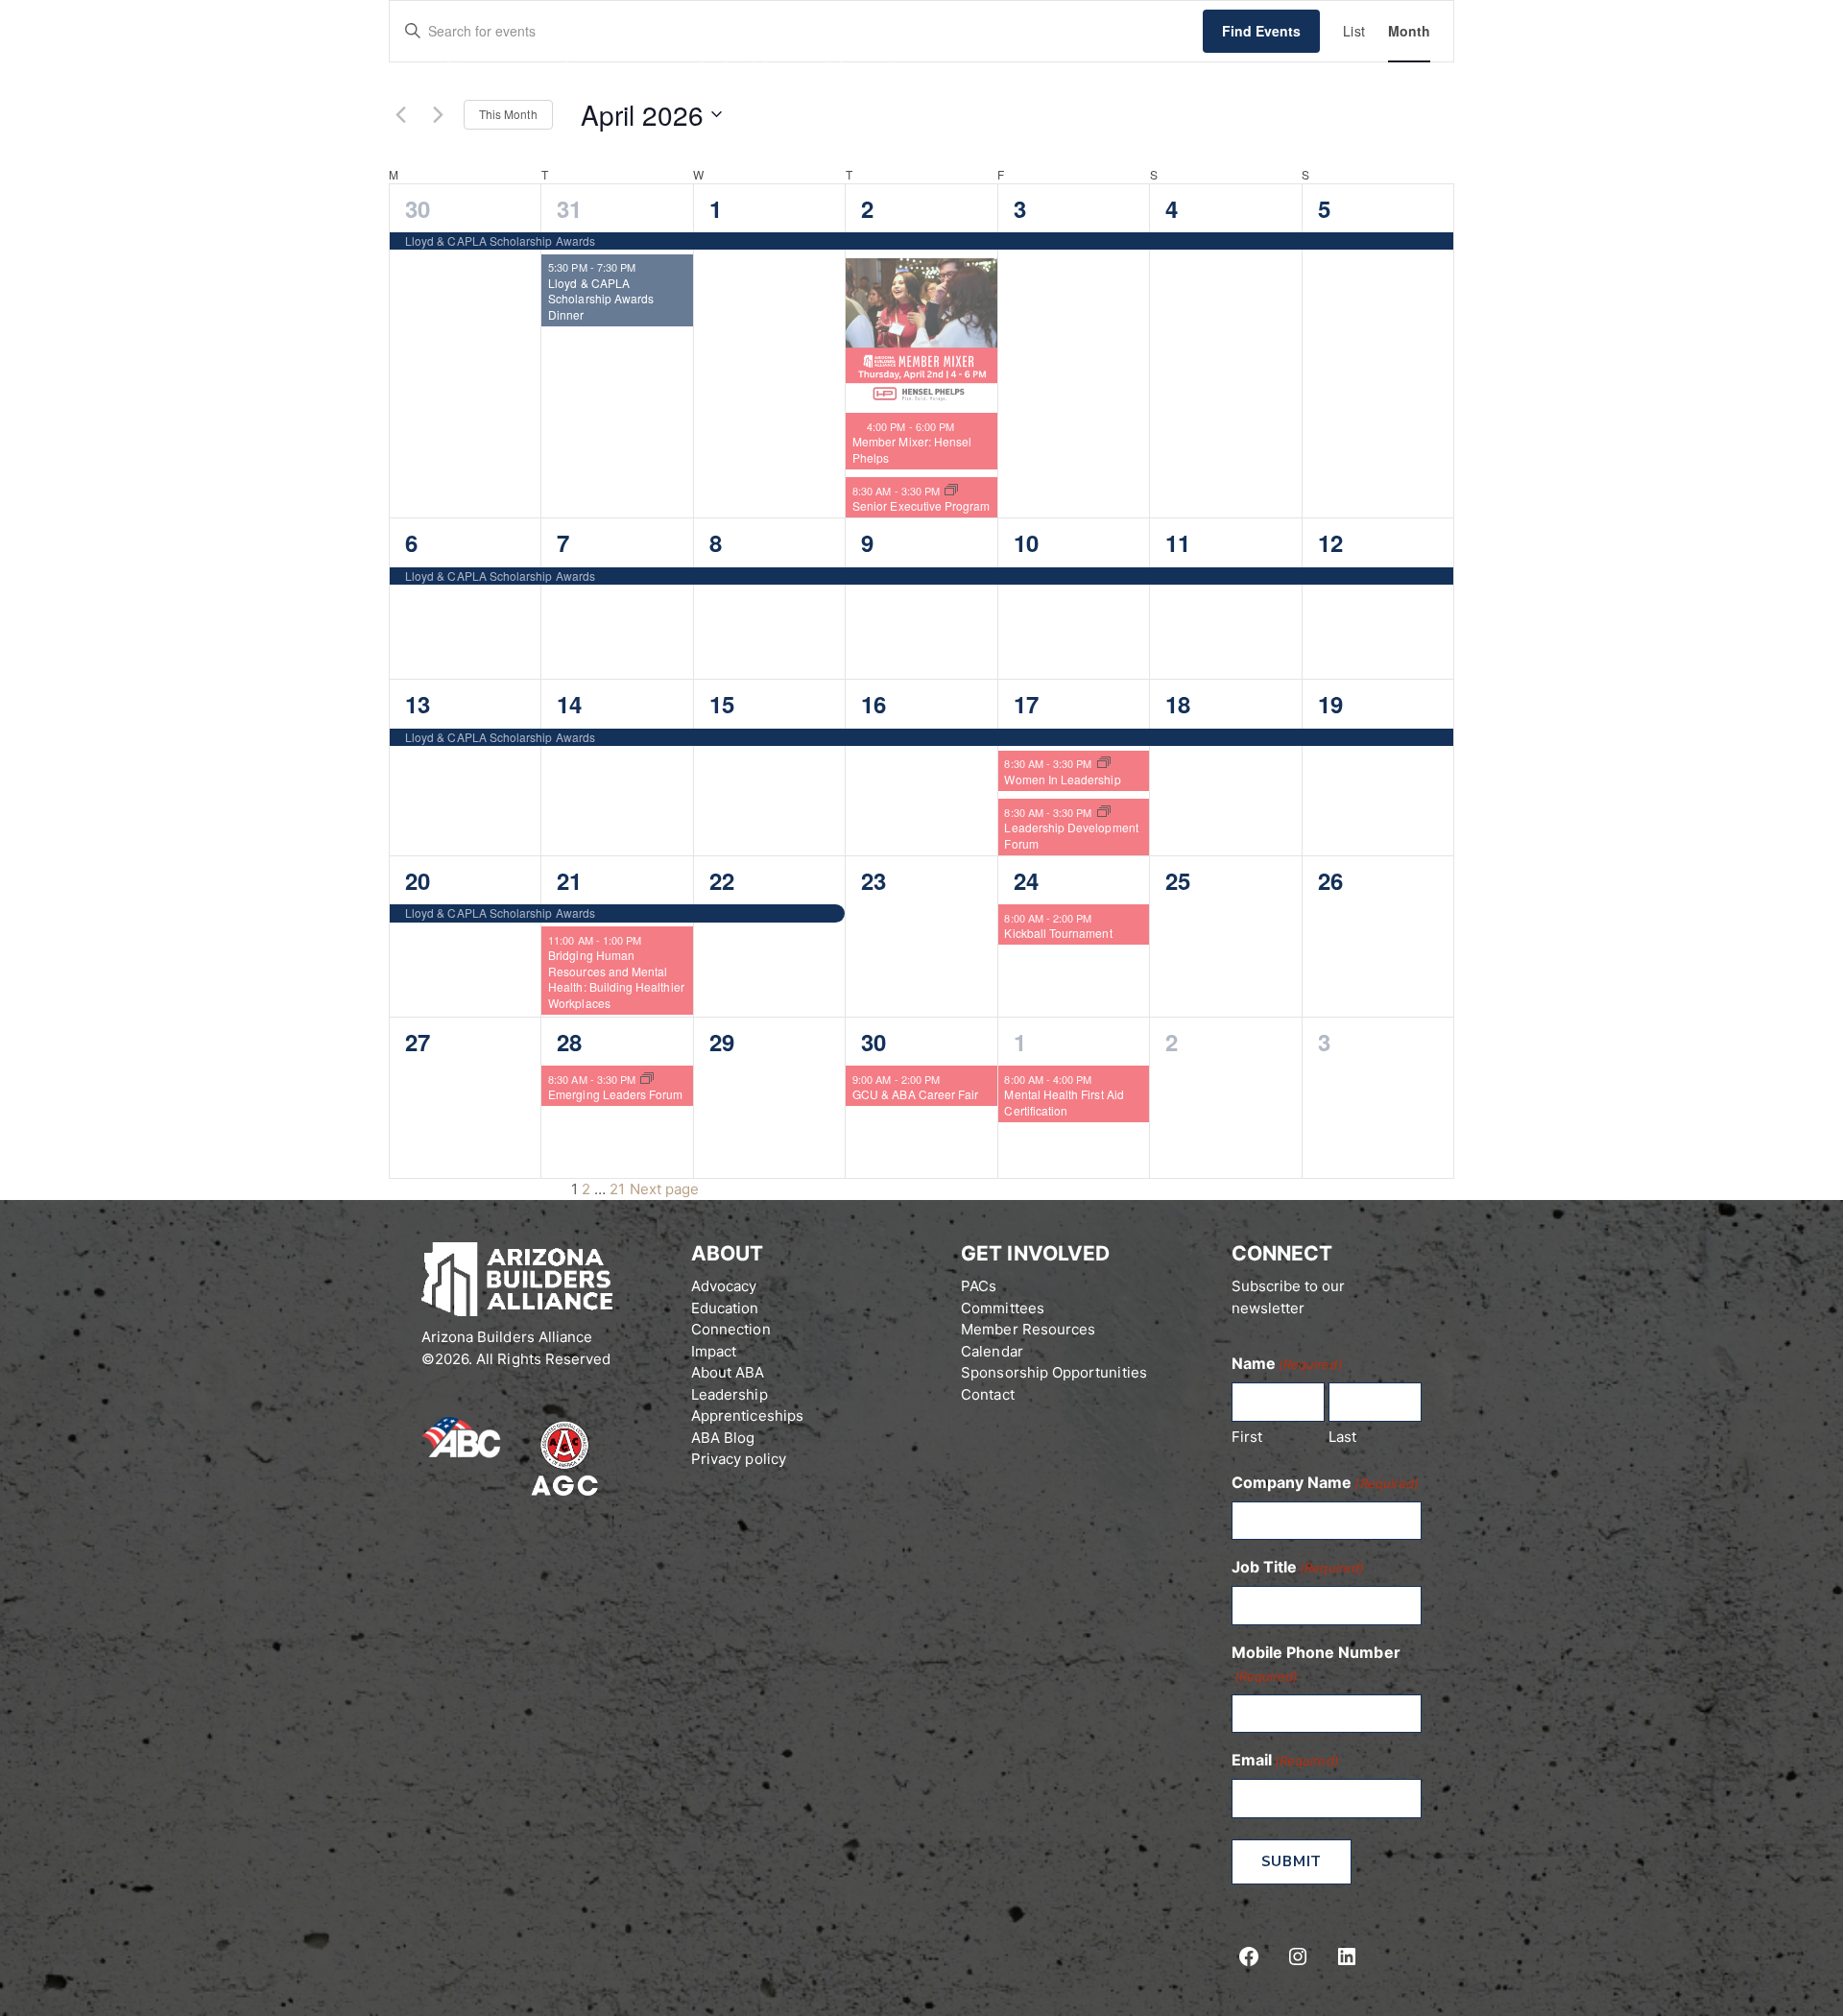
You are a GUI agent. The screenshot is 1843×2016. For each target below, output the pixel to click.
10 (1026, 542)
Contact (865, 55)
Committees (1003, 1308)
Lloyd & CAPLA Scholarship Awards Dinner (601, 299)
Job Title (1298, 1567)
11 (1178, 542)
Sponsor (740, 55)
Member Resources (1028, 1329)
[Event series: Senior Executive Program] (951, 491)
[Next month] (438, 114)
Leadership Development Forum (1071, 835)
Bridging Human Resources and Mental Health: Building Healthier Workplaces (616, 979)
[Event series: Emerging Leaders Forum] (647, 1079)
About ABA (471, 55)
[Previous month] (400, 114)
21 (569, 880)
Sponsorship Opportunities (1054, 1372)
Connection (731, 1329)
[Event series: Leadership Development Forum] (1104, 812)
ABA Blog (723, 1438)
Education (725, 1308)
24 (1026, 880)
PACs (979, 1286)
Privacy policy (739, 1459)
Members (1732, 56)
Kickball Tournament (1058, 933)
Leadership (730, 1394)
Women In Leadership (1062, 779)
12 (1330, 542)
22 (722, 880)
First (1247, 1437)
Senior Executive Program (921, 505)
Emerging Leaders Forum (615, 1094)
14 (569, 704)
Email (1285, 1760)
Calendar (610, 55)
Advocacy (724, 1286)
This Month (508, 114)
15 (722, 704)
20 (418, 880)
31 (569, 208)
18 (1178, 704)
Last (1342, 1437)
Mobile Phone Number (1316, 1663)
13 (418, 704)
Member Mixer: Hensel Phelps (912, 449)
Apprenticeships (747, 1416)
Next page (665, 1189)
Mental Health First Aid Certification (1064, 1102)
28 (569, 1042)
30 (418, 208)
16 (874, 704)
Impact (714, 1351)
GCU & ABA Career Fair (915, 1094)
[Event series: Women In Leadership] (1104, 763)
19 (1330, 704)
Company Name (1326, 1482)
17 (1026, 704)
